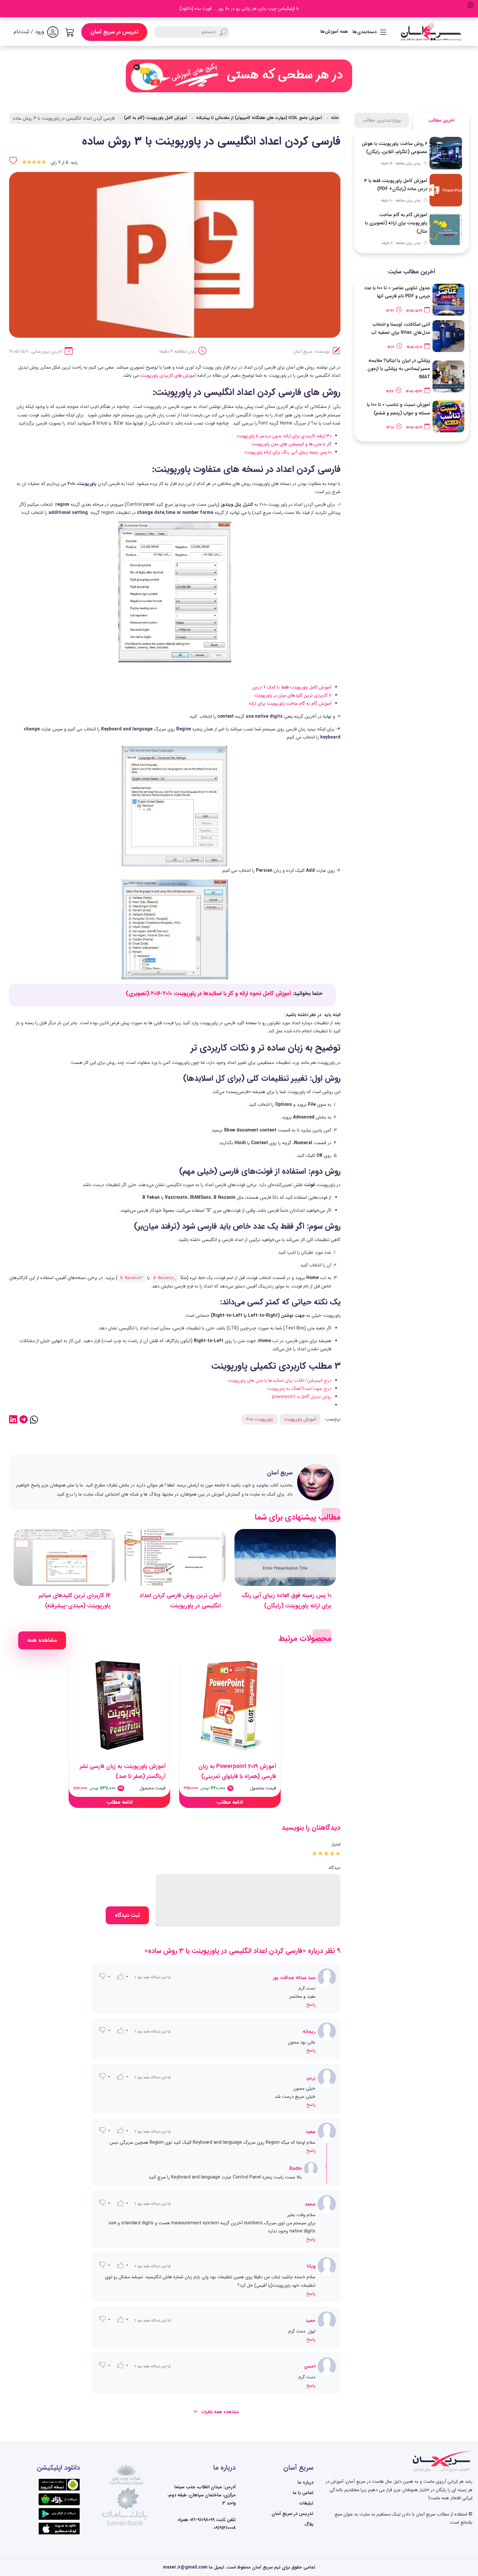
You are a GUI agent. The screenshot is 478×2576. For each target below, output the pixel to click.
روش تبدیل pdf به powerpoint (302, 1397)
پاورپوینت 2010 (259, 1419)
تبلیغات (306, 2503)
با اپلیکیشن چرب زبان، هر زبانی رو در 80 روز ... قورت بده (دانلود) (239, 8)
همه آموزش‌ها (334, 32)
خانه (335, 118)
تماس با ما (303, 2493)
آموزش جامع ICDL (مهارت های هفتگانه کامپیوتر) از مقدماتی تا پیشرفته (259, 118)
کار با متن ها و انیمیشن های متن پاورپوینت (292, 444)
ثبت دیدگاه (127, 1915)
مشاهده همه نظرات (219, 2412)
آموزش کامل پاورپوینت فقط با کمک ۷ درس (291, 687)
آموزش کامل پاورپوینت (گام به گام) (155, 118)
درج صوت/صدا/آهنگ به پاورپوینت (299, 1389)
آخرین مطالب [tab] (441, 120)
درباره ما (305, 2482)
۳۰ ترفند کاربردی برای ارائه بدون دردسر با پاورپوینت (284, 436)
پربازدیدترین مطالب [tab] (382, 120)
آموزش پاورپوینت (300, 1419)
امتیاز (336, 1844)
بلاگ (309, 2524)
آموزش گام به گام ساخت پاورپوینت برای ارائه (289, 703)
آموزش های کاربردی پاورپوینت (168, 375)
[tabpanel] (412, 191)
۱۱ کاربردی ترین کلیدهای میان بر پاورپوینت (292, 695)
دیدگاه (335, 1868)
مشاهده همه (42, 1640)
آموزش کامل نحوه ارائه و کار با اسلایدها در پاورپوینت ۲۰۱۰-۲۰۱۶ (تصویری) (208, 994)
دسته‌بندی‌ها (365, 32)
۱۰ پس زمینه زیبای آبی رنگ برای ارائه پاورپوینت (288, 452)
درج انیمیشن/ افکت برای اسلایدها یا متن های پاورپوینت (279, 1380)
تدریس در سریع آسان (114, 32)
